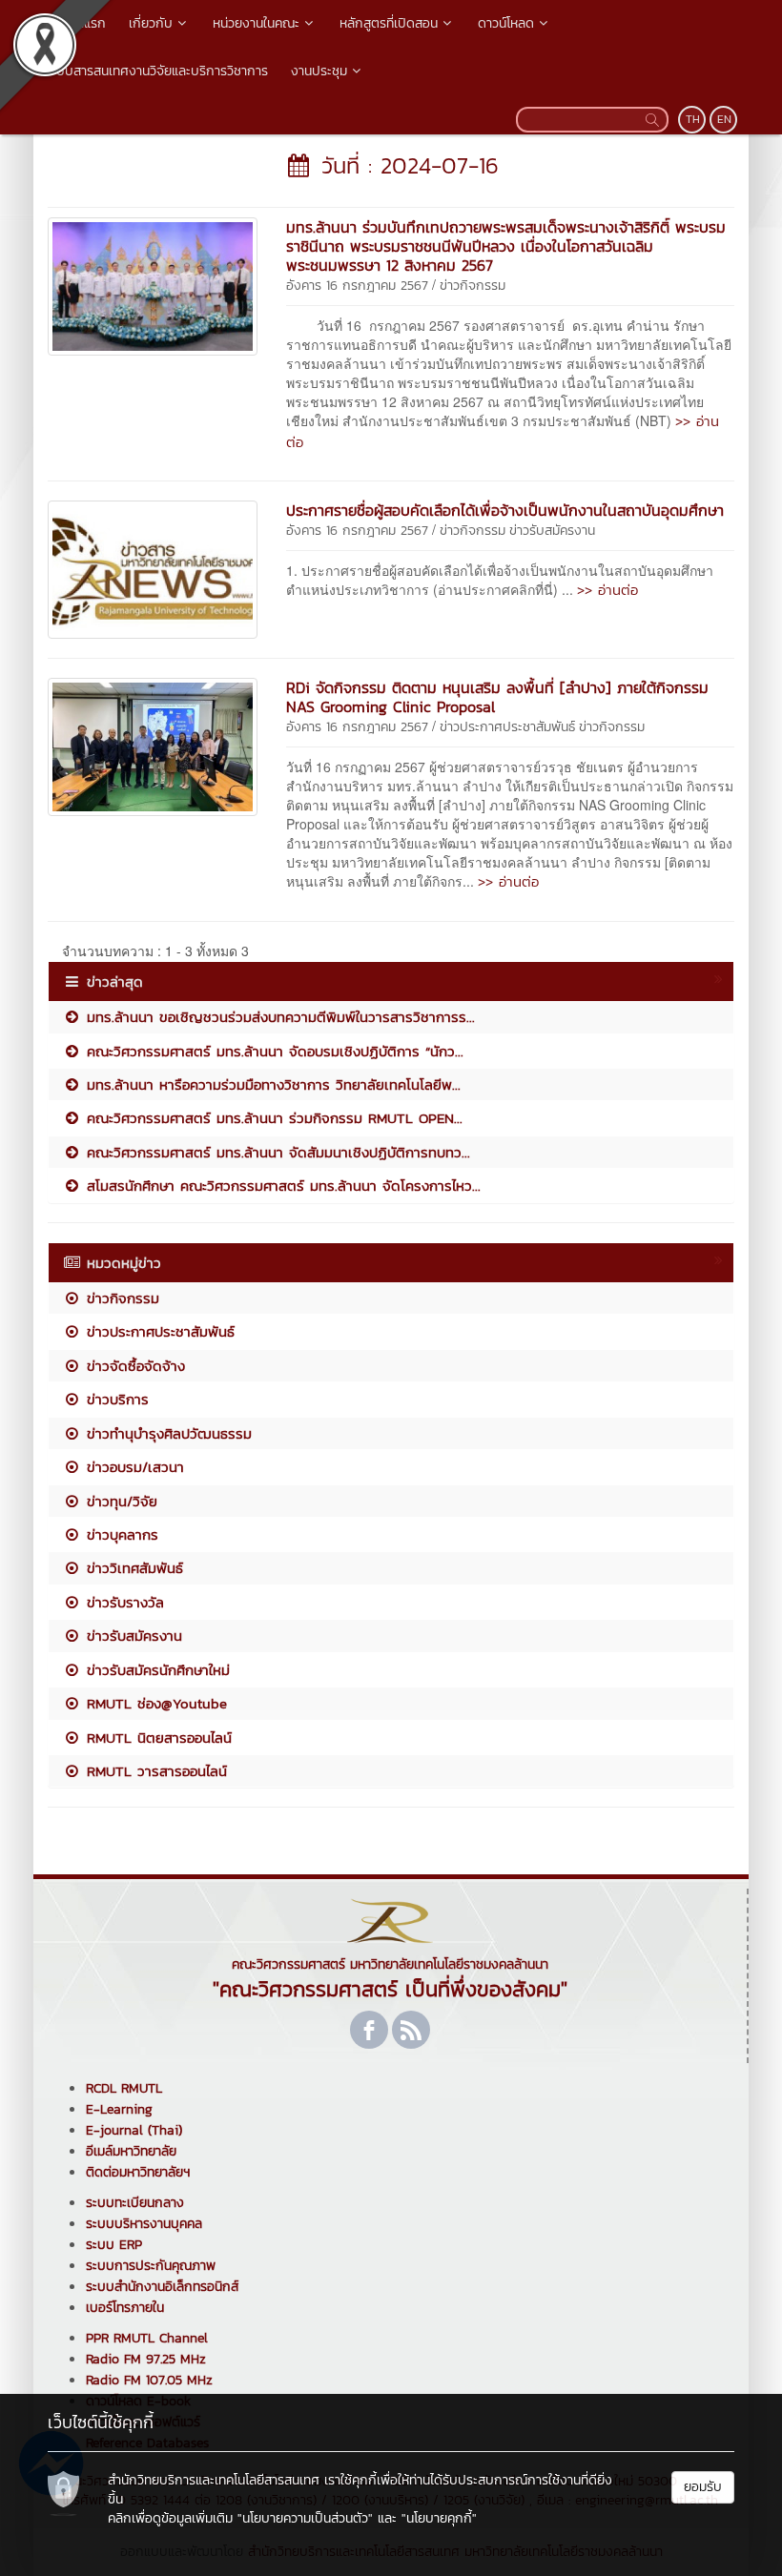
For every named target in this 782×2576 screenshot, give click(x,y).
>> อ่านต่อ (607, 590)
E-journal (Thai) (134, 2130)
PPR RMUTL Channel (147, 2338)
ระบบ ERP (114, 2245)
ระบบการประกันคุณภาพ (151, 2266)
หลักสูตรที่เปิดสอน (389, 23)
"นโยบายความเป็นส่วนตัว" (305, 2518)
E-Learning (119, 2109)
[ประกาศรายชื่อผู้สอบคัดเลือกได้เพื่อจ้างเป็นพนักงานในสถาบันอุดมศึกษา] (153, 567)
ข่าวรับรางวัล (123, 1602)
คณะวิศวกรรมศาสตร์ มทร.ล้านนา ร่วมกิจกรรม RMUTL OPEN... (272, 1118)
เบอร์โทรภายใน (125, 2308)
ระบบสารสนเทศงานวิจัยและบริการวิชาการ (156, 71)
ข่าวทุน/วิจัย (119, 1501)
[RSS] (411, 2030)
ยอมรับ (703, 2487)
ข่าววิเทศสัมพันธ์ (132, 1568)
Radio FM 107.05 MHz (149, 2380)
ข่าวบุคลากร (120, 1534)
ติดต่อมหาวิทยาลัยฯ (138, 2172)
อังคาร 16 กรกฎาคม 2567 (357, 286)
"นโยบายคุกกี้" (439, 2518)
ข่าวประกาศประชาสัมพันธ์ (507, 727)
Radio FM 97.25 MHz (146, 2359)
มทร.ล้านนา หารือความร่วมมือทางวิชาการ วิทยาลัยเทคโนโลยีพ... (271, 1084)
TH (693, 119)
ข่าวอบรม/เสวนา (133, 1467)
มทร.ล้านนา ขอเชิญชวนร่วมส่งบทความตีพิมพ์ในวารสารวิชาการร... (278, 1017)
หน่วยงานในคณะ (256, 23)
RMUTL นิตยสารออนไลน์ (156, 1738)
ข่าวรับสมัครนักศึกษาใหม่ (155, 1670)
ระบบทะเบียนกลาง (135, 2203)
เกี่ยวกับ (151, 23)
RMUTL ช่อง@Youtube (154, 1703)
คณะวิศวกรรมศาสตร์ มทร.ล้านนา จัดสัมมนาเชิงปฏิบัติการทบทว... (276, 1152)
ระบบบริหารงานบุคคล (144, 2224)
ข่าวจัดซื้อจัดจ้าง (133, 1366)
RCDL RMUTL (124, 2088)
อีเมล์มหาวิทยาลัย (131, 2151)
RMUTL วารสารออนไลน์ (154, 1771)
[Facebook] (369, 2030)
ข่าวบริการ (115, 1399)
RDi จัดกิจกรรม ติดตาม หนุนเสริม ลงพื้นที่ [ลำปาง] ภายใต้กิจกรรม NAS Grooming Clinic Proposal (497, 697)
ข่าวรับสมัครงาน (552, 531)
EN (724, 119)
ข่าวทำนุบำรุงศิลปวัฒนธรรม (166, 1433)
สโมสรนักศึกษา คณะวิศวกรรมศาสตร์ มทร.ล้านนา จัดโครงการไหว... (281, 1186)
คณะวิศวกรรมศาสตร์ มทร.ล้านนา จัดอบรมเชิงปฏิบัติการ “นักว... (272, 1051)
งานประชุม (319, 71)
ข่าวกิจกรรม (473, 286)
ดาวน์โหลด (506, 23)
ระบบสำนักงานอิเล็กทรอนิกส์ (162, 2287)
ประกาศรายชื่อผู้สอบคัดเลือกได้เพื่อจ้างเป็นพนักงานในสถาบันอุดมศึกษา (505, 510)
